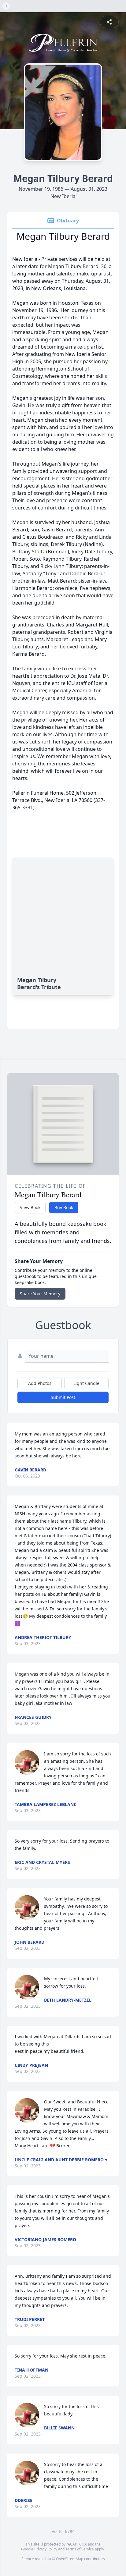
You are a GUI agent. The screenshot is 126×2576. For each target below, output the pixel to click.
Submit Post (63, 1397)
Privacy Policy (46, 2549)
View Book (30, 1207)
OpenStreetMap (70, 2559)
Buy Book (64, 1207)
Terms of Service (80, 2549)
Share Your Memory (40, 1294)
